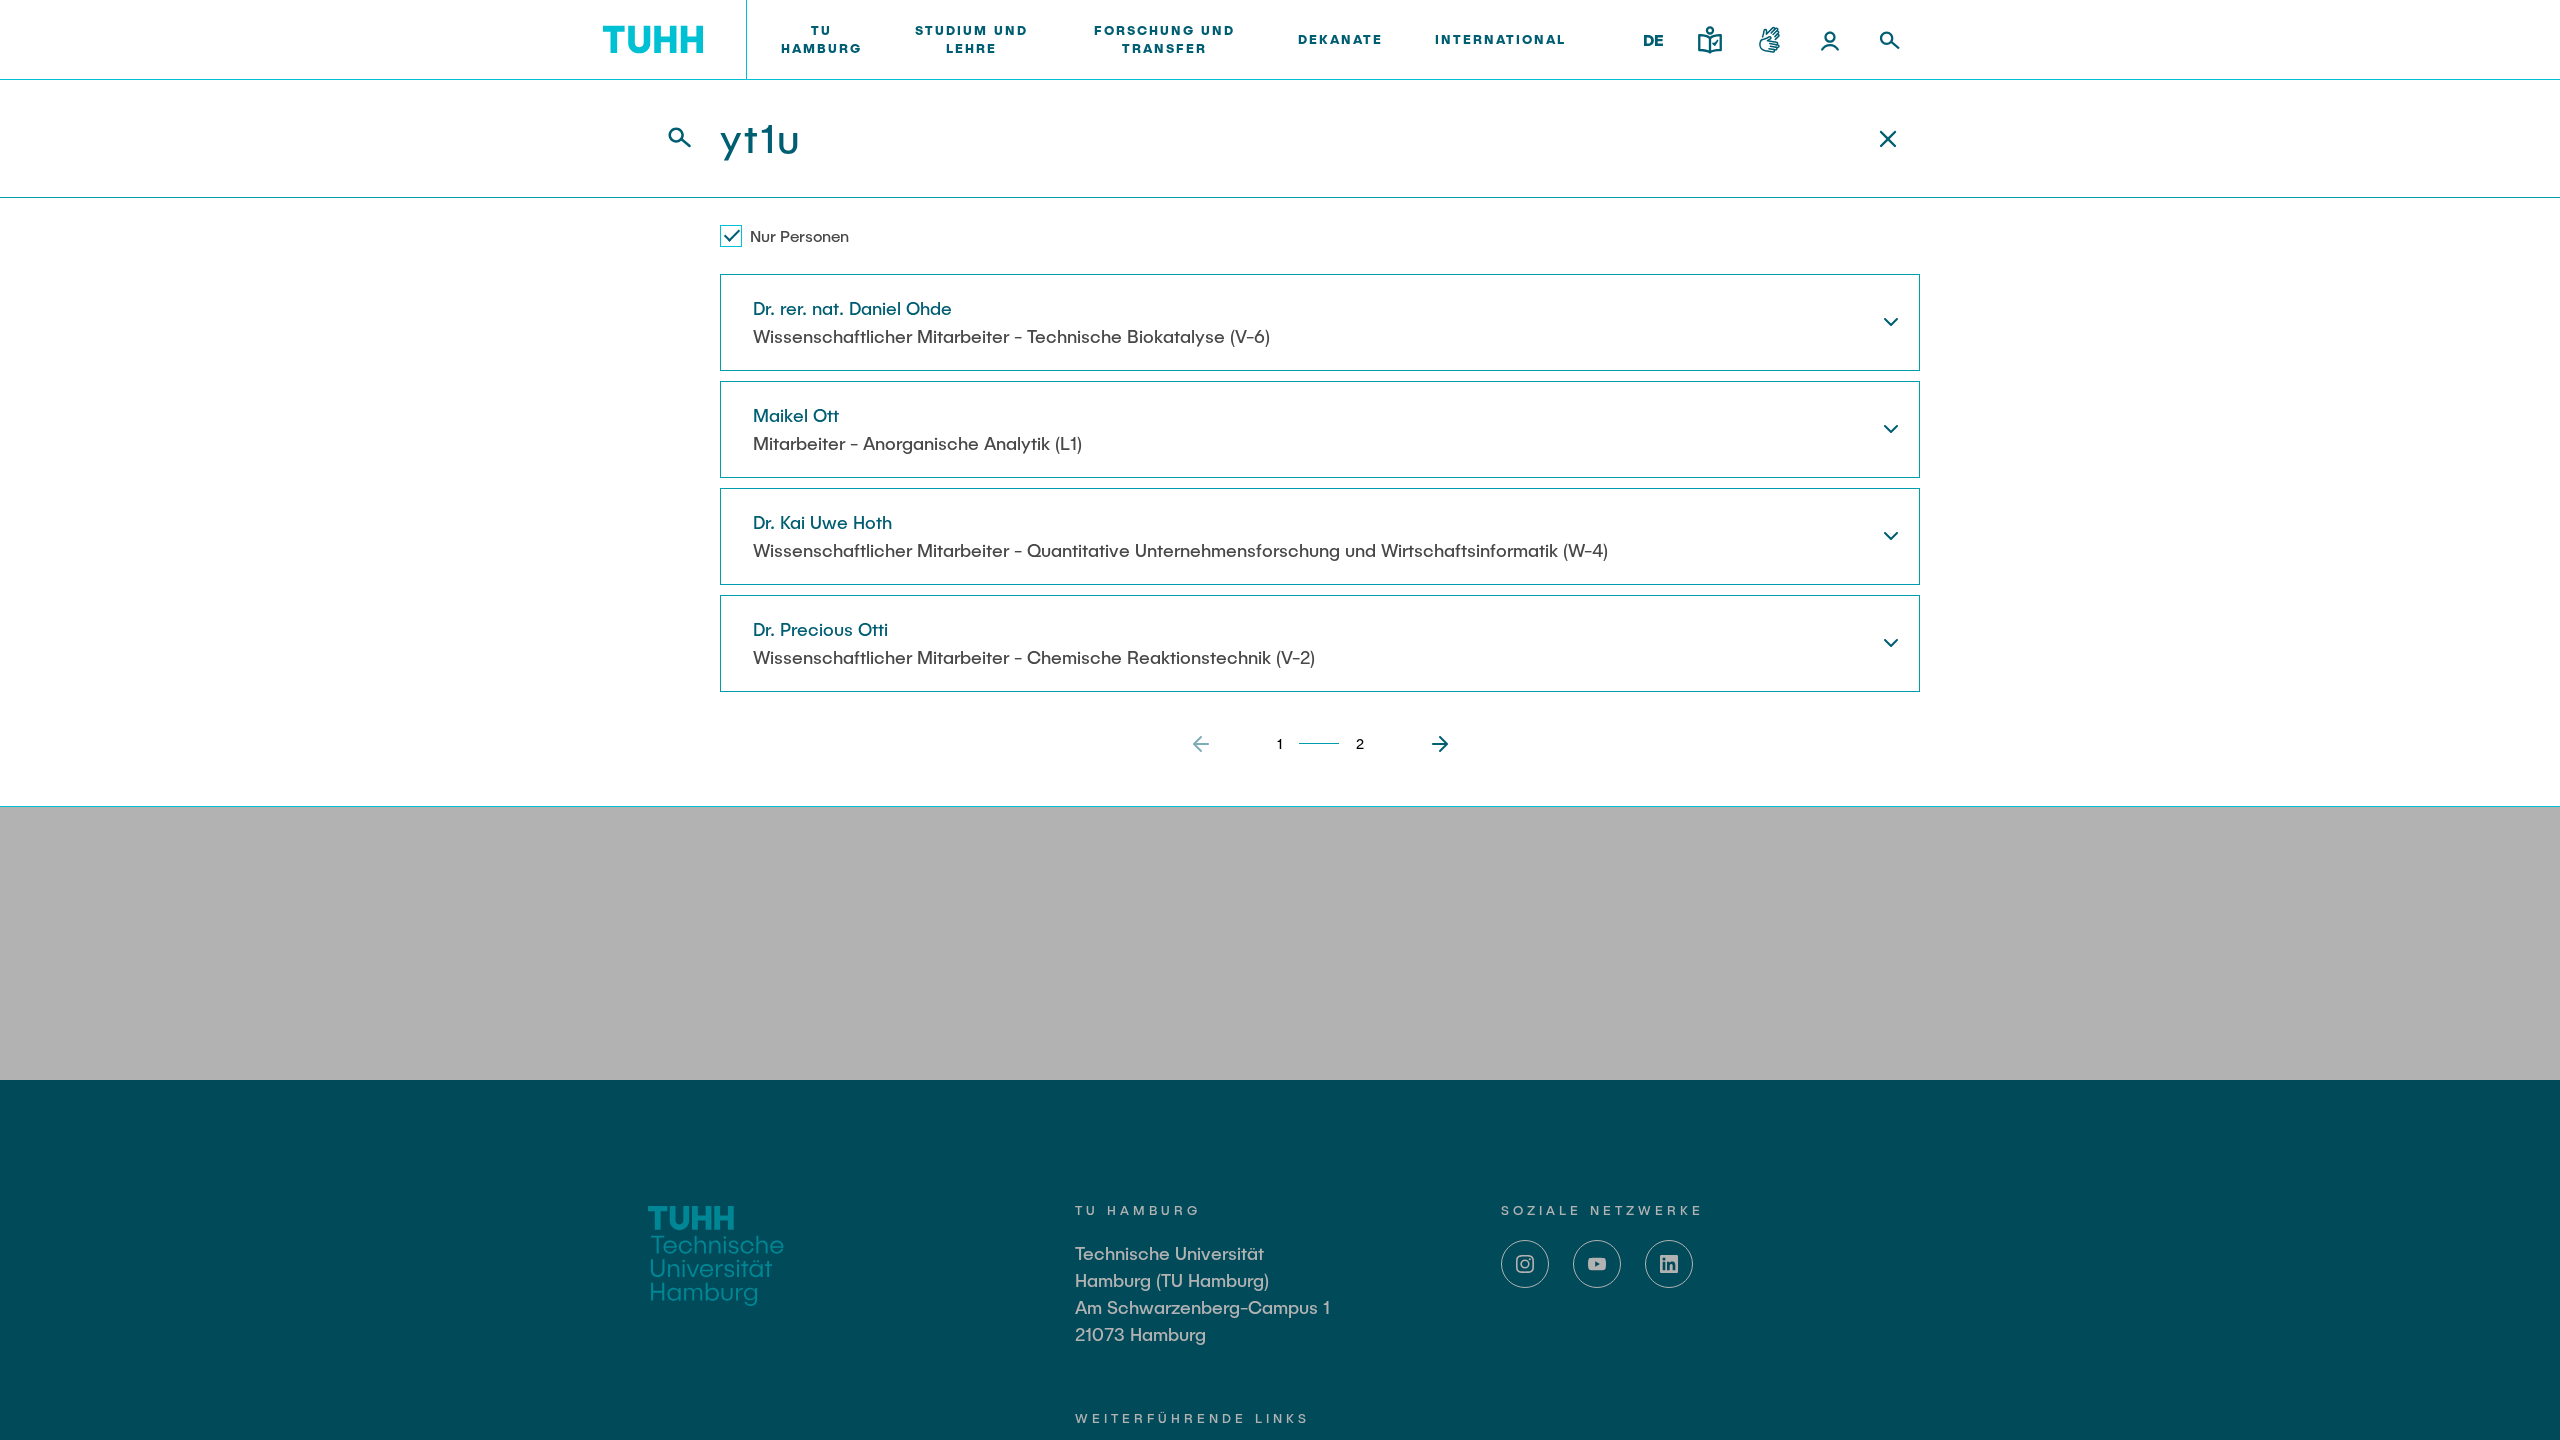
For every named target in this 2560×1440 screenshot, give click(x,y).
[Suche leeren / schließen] (1888, 139)
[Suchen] (668, 138)
